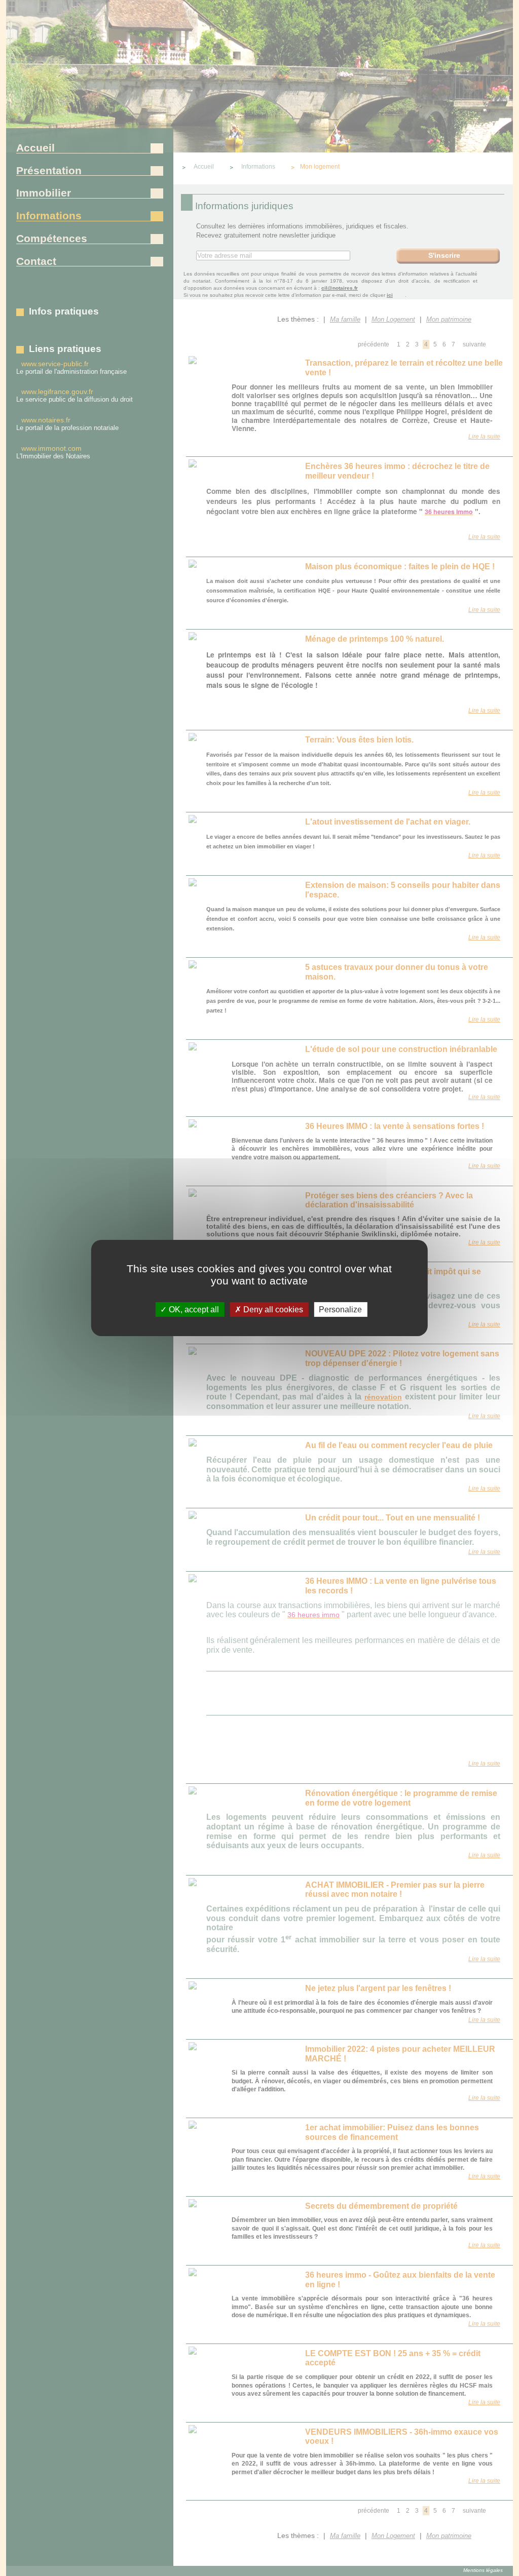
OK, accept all (193, 1310)
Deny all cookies (272, 1310)
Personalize (340, 1310)
